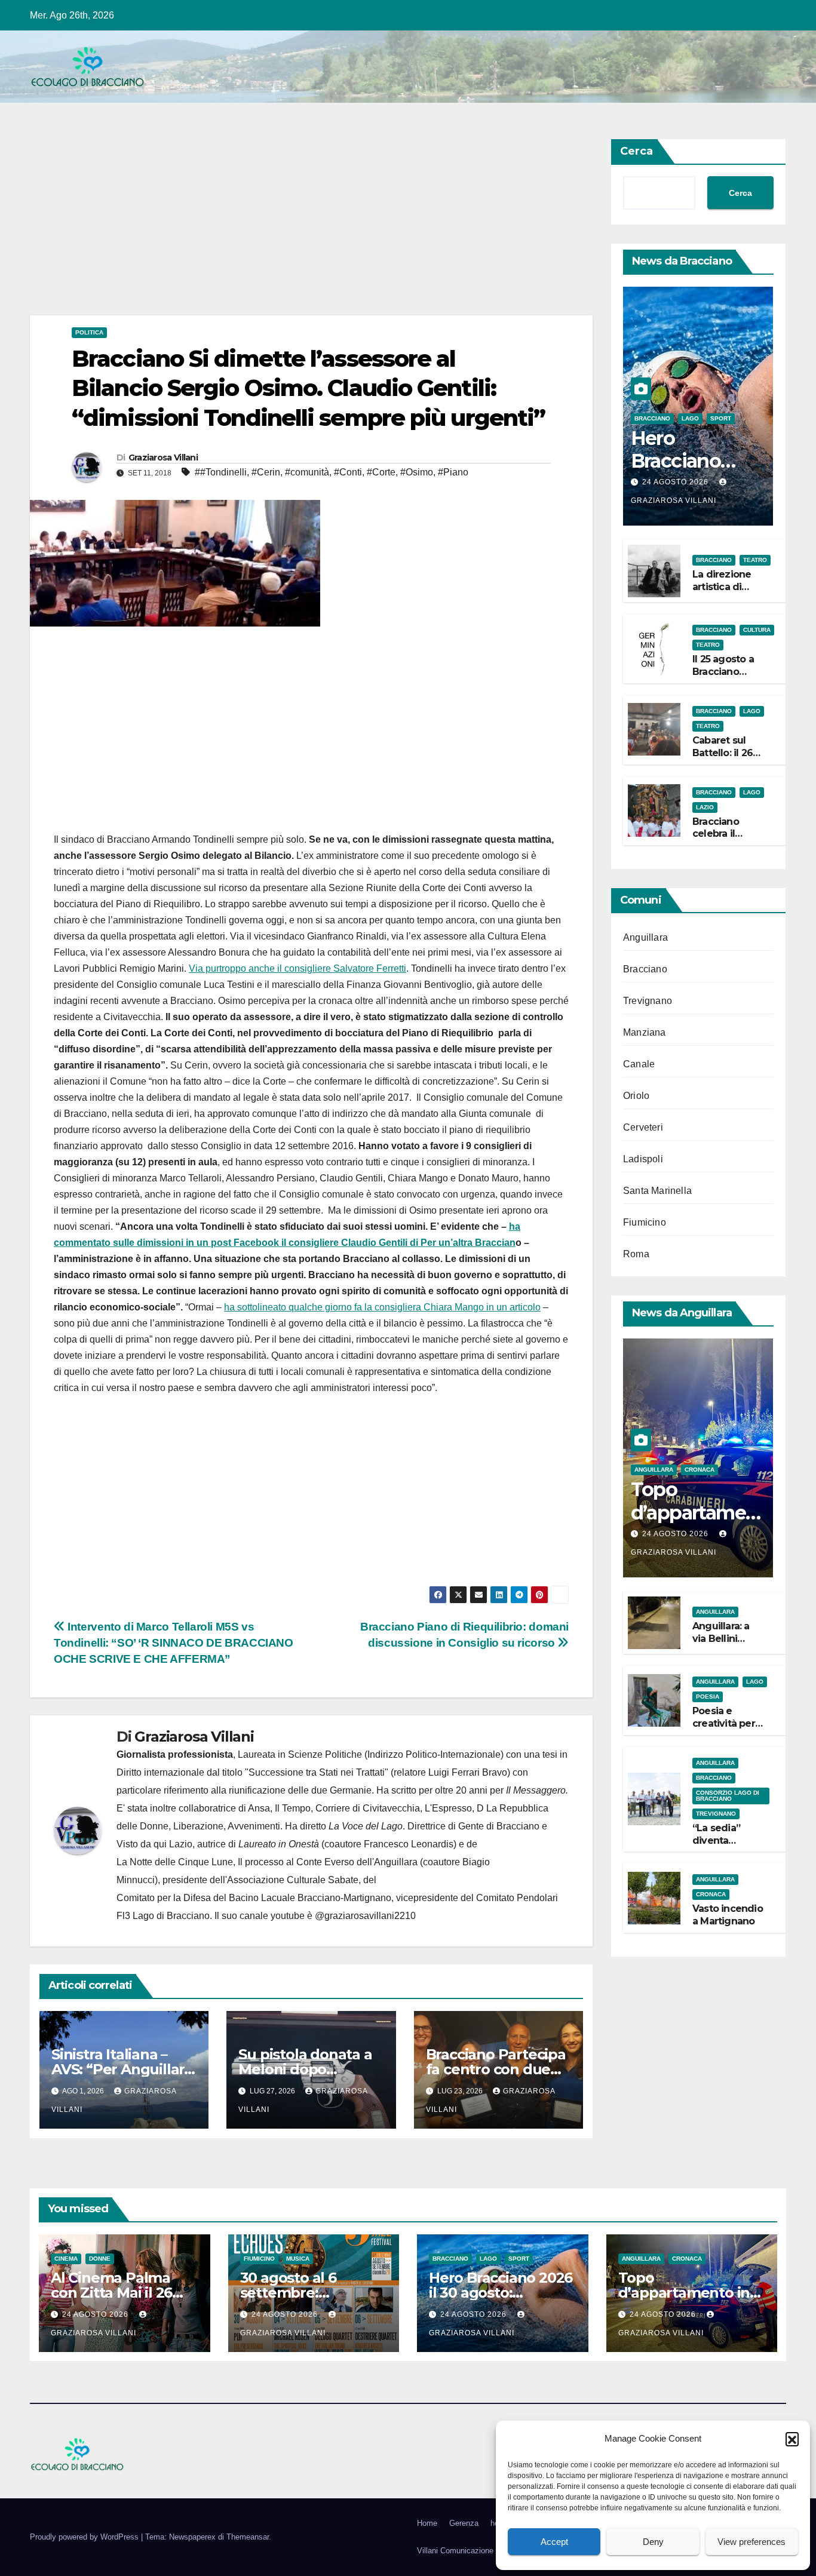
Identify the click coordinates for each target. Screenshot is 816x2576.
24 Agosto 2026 (677, 482)
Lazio (705, 807)
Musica (298, 2259)
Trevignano (648, 1001)
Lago (690, 418)
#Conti (348, 472)
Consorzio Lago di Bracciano (728, 1795)
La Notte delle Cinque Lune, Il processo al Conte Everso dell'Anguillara (267, 1862)
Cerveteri (643, 1127)
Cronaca (700, 1470)
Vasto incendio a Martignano (728, 1915)
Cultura (757, 630)
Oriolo (636, 1096)
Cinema (66, 2259)
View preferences (751, 2542)
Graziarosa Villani (163, 458)
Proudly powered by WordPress (85, 2537)
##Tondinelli (221, 472)
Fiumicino (645, 1222)
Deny (653, 2542)
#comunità (307, 472)
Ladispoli (643, 1159)
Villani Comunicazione (455, 2551)
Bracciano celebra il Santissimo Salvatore (718, 839)
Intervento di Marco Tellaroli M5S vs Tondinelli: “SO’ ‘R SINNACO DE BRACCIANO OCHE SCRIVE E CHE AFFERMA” (174, 1643)
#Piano (453, 472)
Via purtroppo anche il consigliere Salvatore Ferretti (297, 968)
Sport (721, 418)
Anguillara (645, 937)
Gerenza (464, 2523)
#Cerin (266, 472)
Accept (554, 2542)
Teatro (755, 560)
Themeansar (248, 2537)
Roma (636, 1254)
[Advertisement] (311, 227)
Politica (89, 332)
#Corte (381, 472)
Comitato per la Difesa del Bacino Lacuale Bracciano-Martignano (254, 1898)
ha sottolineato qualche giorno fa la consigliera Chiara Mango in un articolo (382, 1307)
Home (427, 2523)
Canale (639, 1064)
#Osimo (417, 472)
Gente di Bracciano (499, 1826)
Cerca (636, 151)
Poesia (708, 1697)
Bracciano (652, 418)
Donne (100, 2259)
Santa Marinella (657, 1191)
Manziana (645, 1032)
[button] (792, 2439)
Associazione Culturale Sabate (293, 1880)
